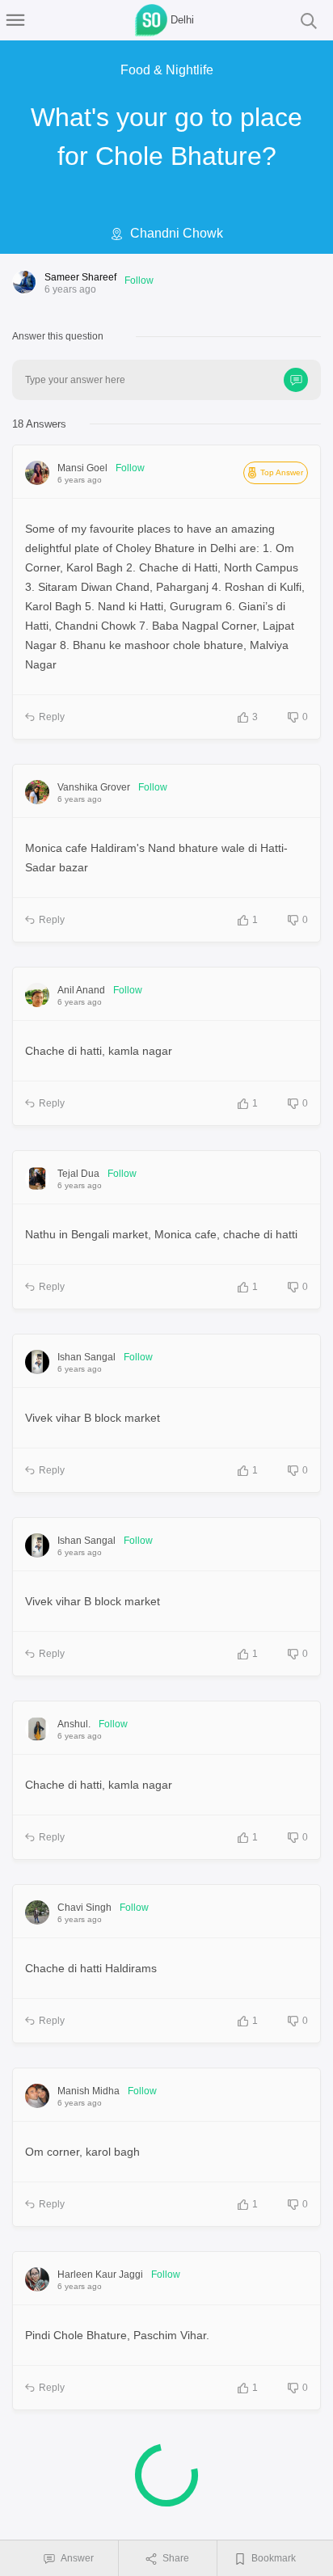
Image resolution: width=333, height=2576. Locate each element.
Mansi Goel (82, 468)
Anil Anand (81, 990)
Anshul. (74, 1724)
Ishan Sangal (86, 1357)
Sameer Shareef (80, 277)
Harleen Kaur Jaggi (100, 2275)
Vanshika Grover (94, 787)
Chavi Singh (84, 1908)
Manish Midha (89, 2091)
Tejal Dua (78, 1174)
